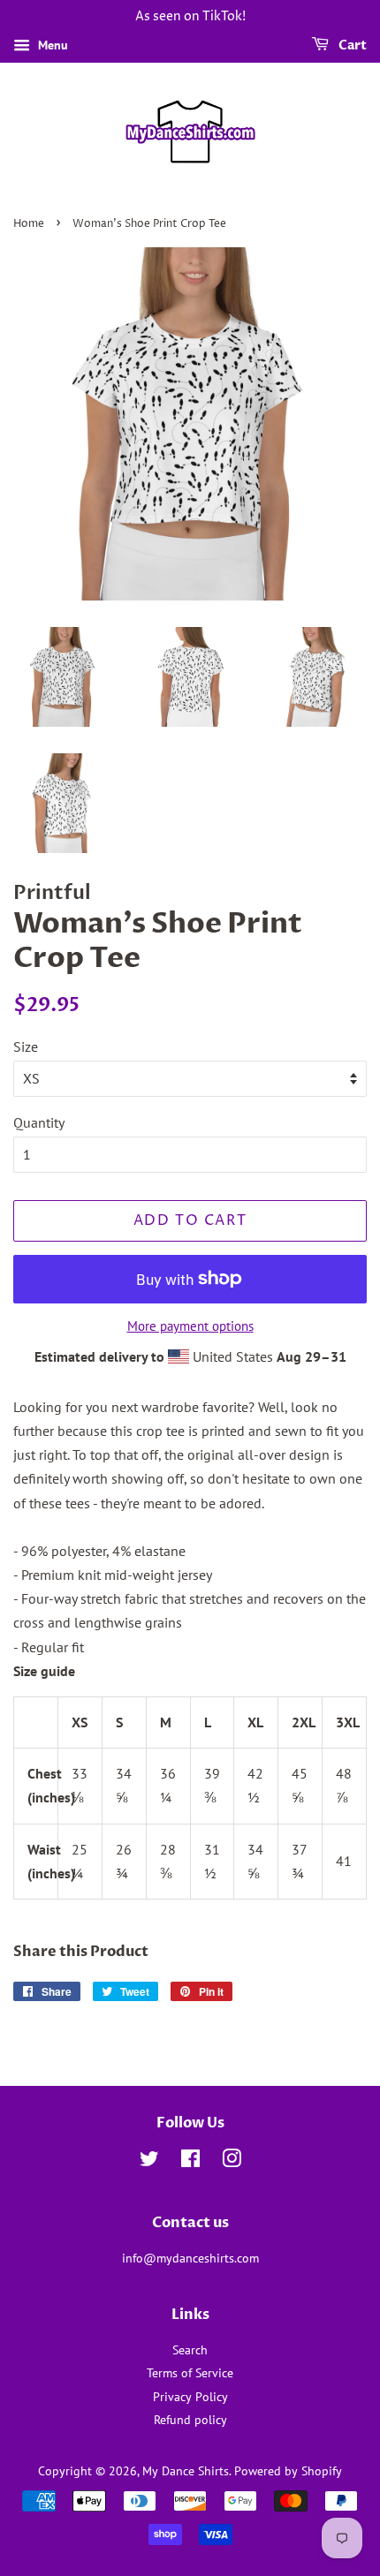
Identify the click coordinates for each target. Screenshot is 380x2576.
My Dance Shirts (186, 2471)
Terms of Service (190, 2373)
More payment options (190, 1326)
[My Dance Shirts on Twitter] (149, 2162)
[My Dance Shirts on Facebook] (190, 2162)
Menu (51, 45)
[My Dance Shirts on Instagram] (232, 2162)
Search (190, 2350)
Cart (351, 45)
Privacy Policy (190, 2397)
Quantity (39, 1122)
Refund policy (190, 2420)
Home (29, 224)
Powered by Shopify (288, 2471)
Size (26, 1046)
